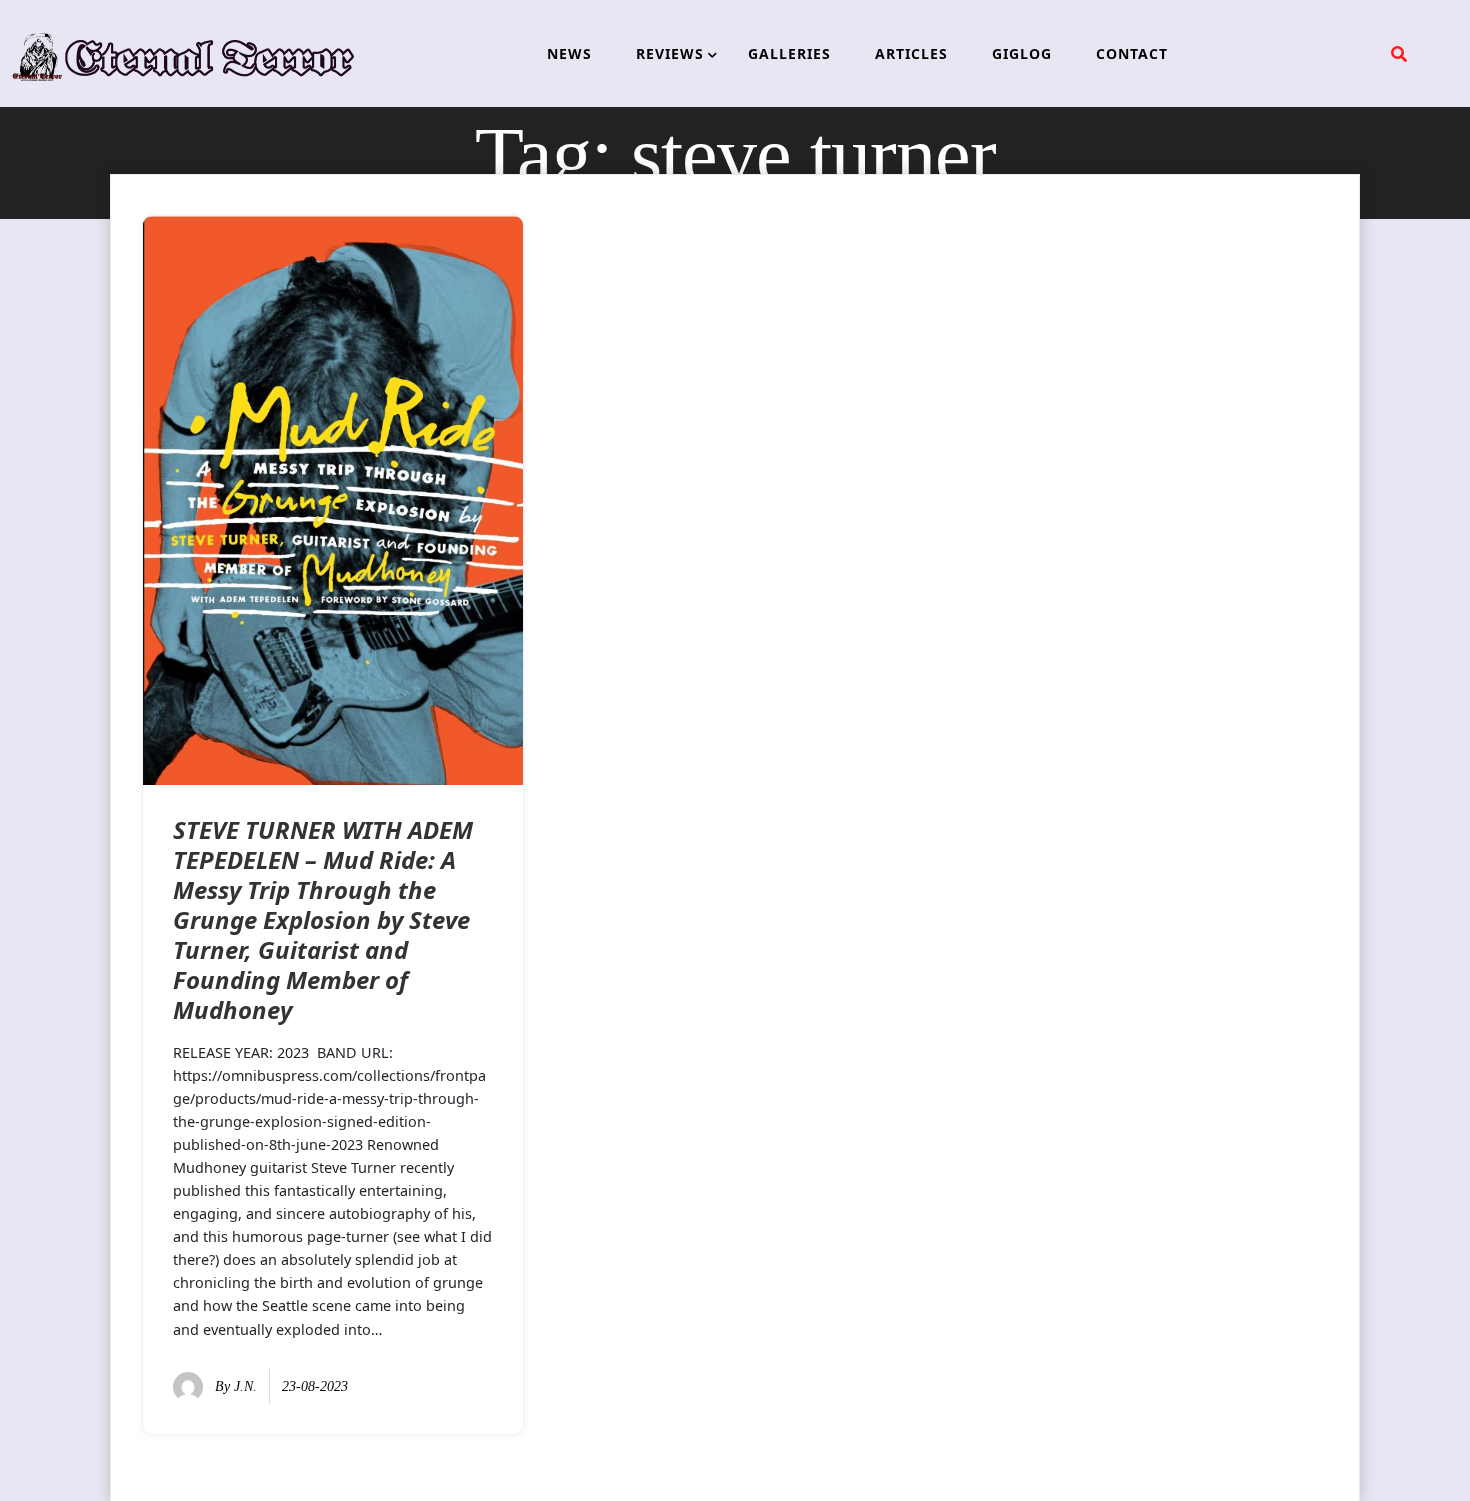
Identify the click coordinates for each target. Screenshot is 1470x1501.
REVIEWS (670, 53)
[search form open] (1399, 54)
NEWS (569, 53)
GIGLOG (1022, 53)
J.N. (245, 1386)
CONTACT (1132, 53)
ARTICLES (911, 53)
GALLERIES (789, 53)
